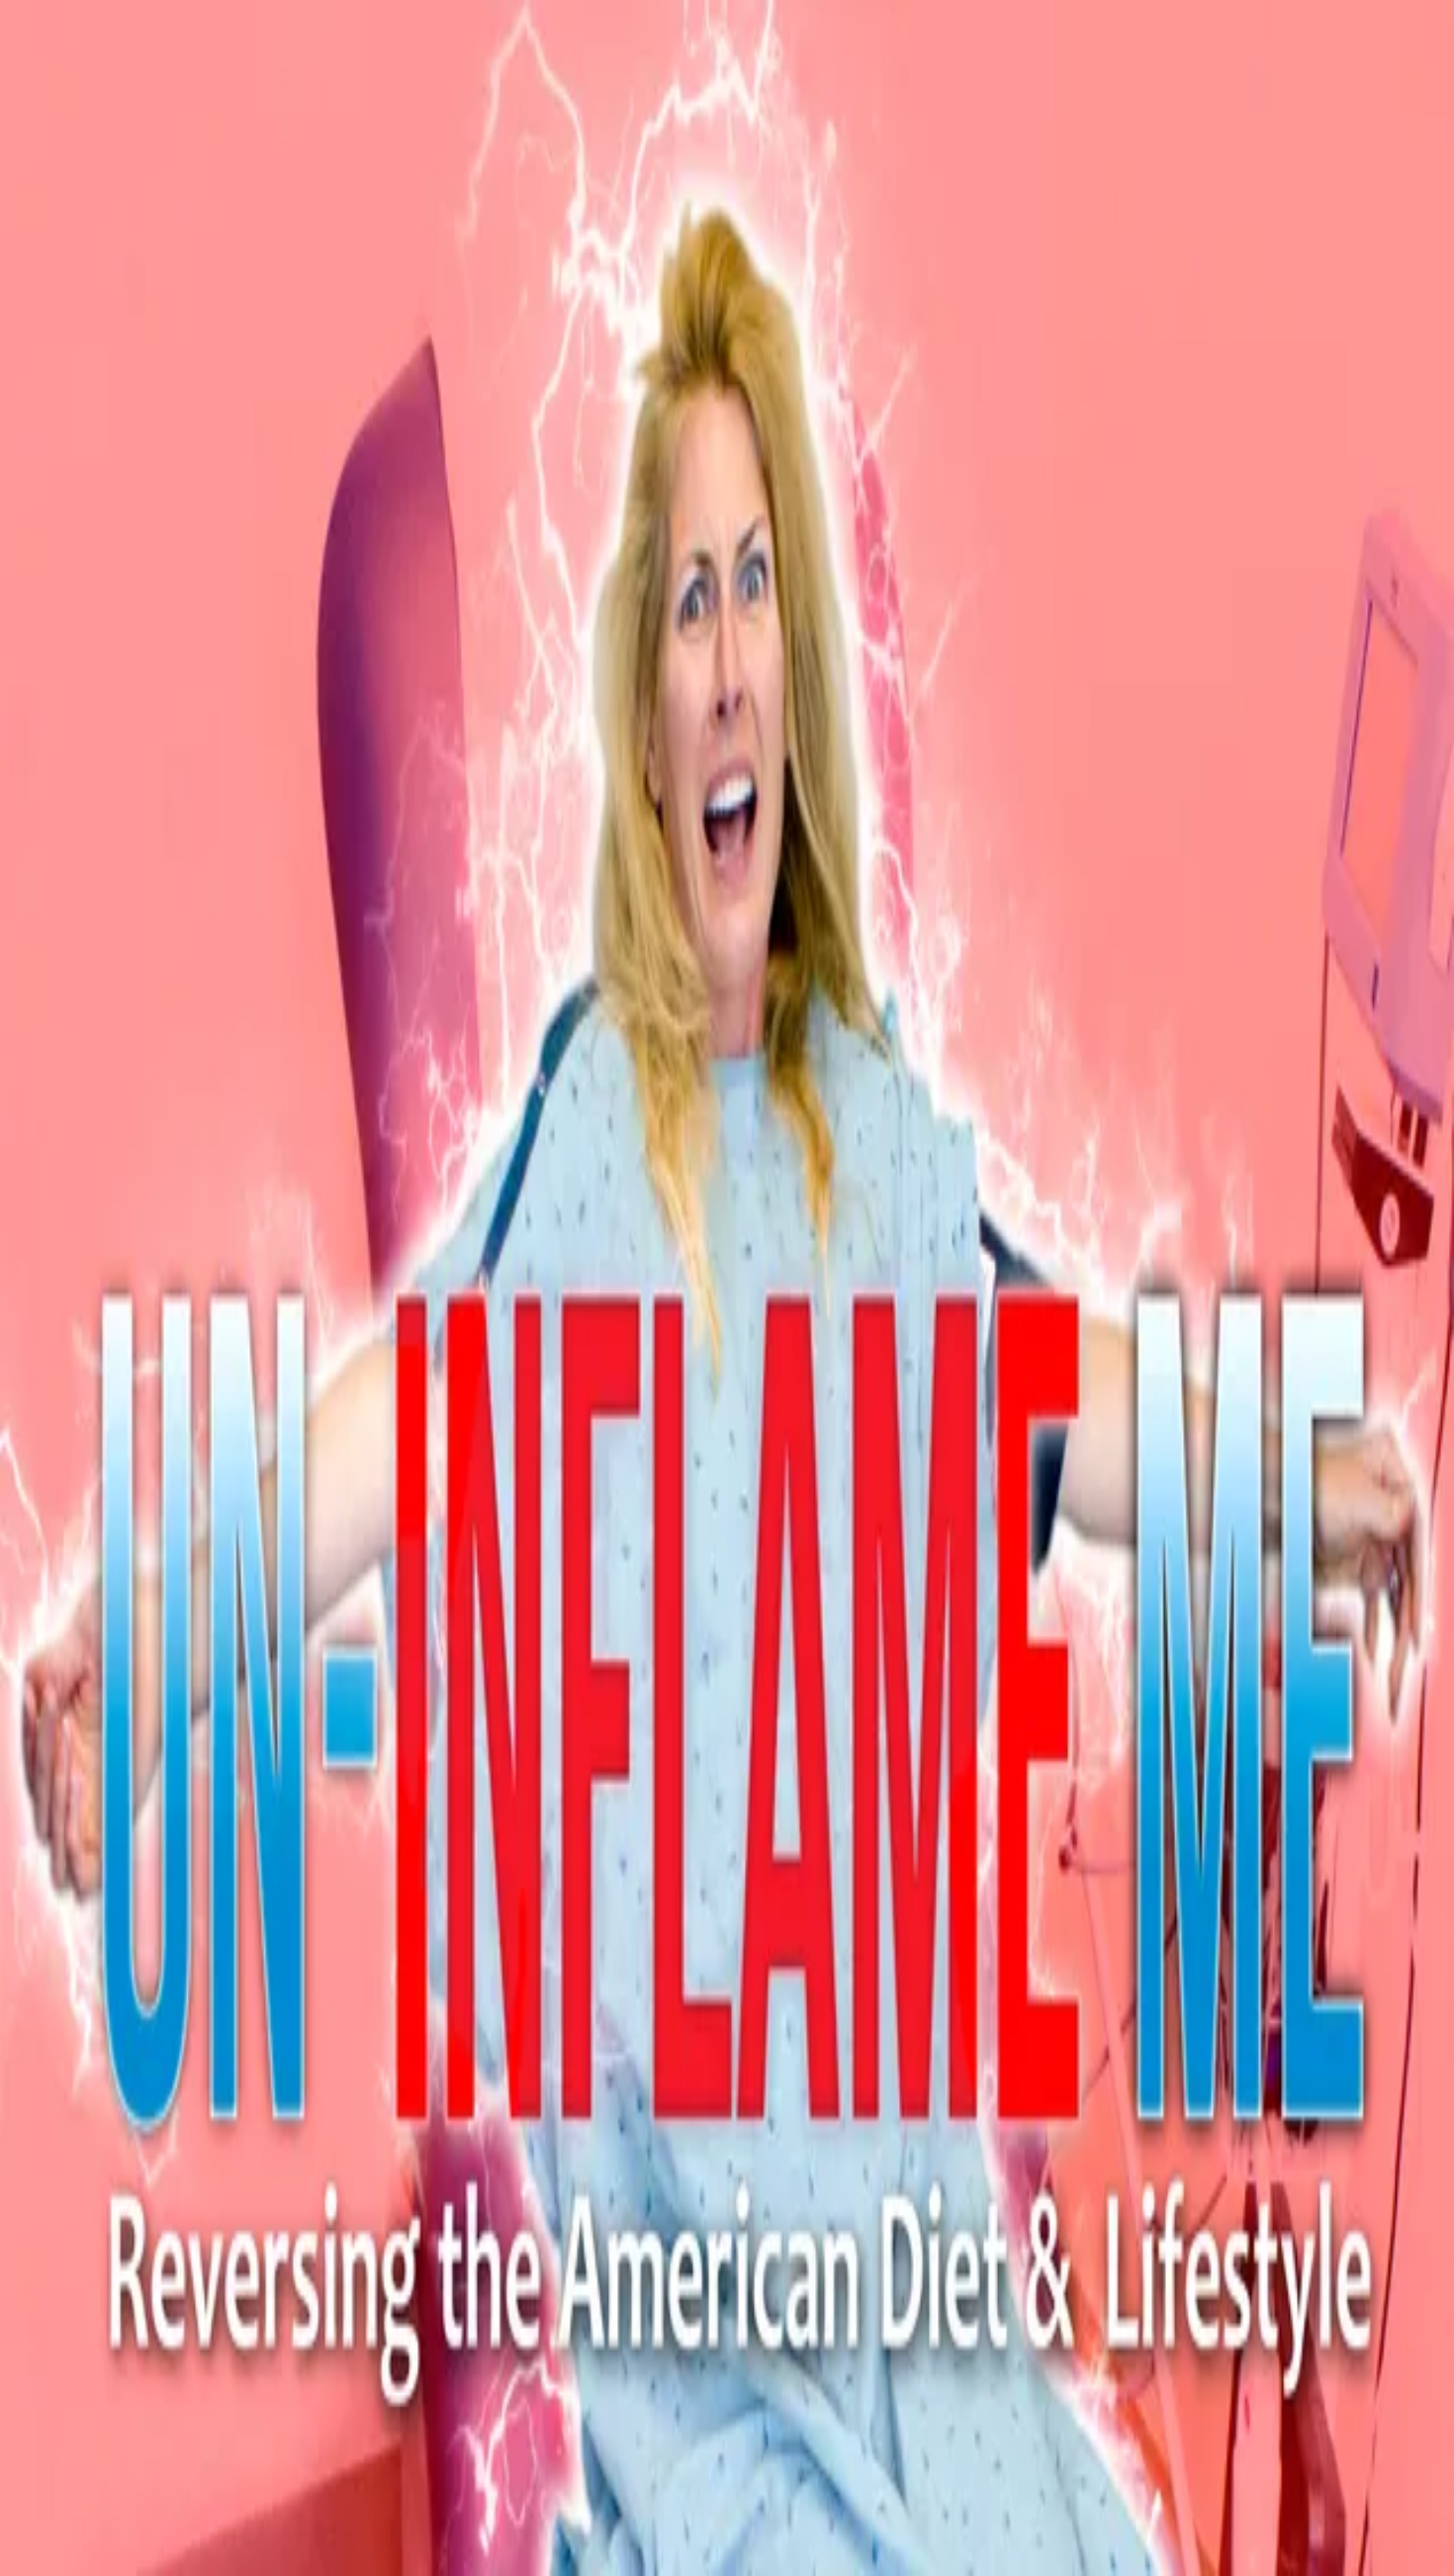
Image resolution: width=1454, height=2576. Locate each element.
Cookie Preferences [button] (108, 1925)
